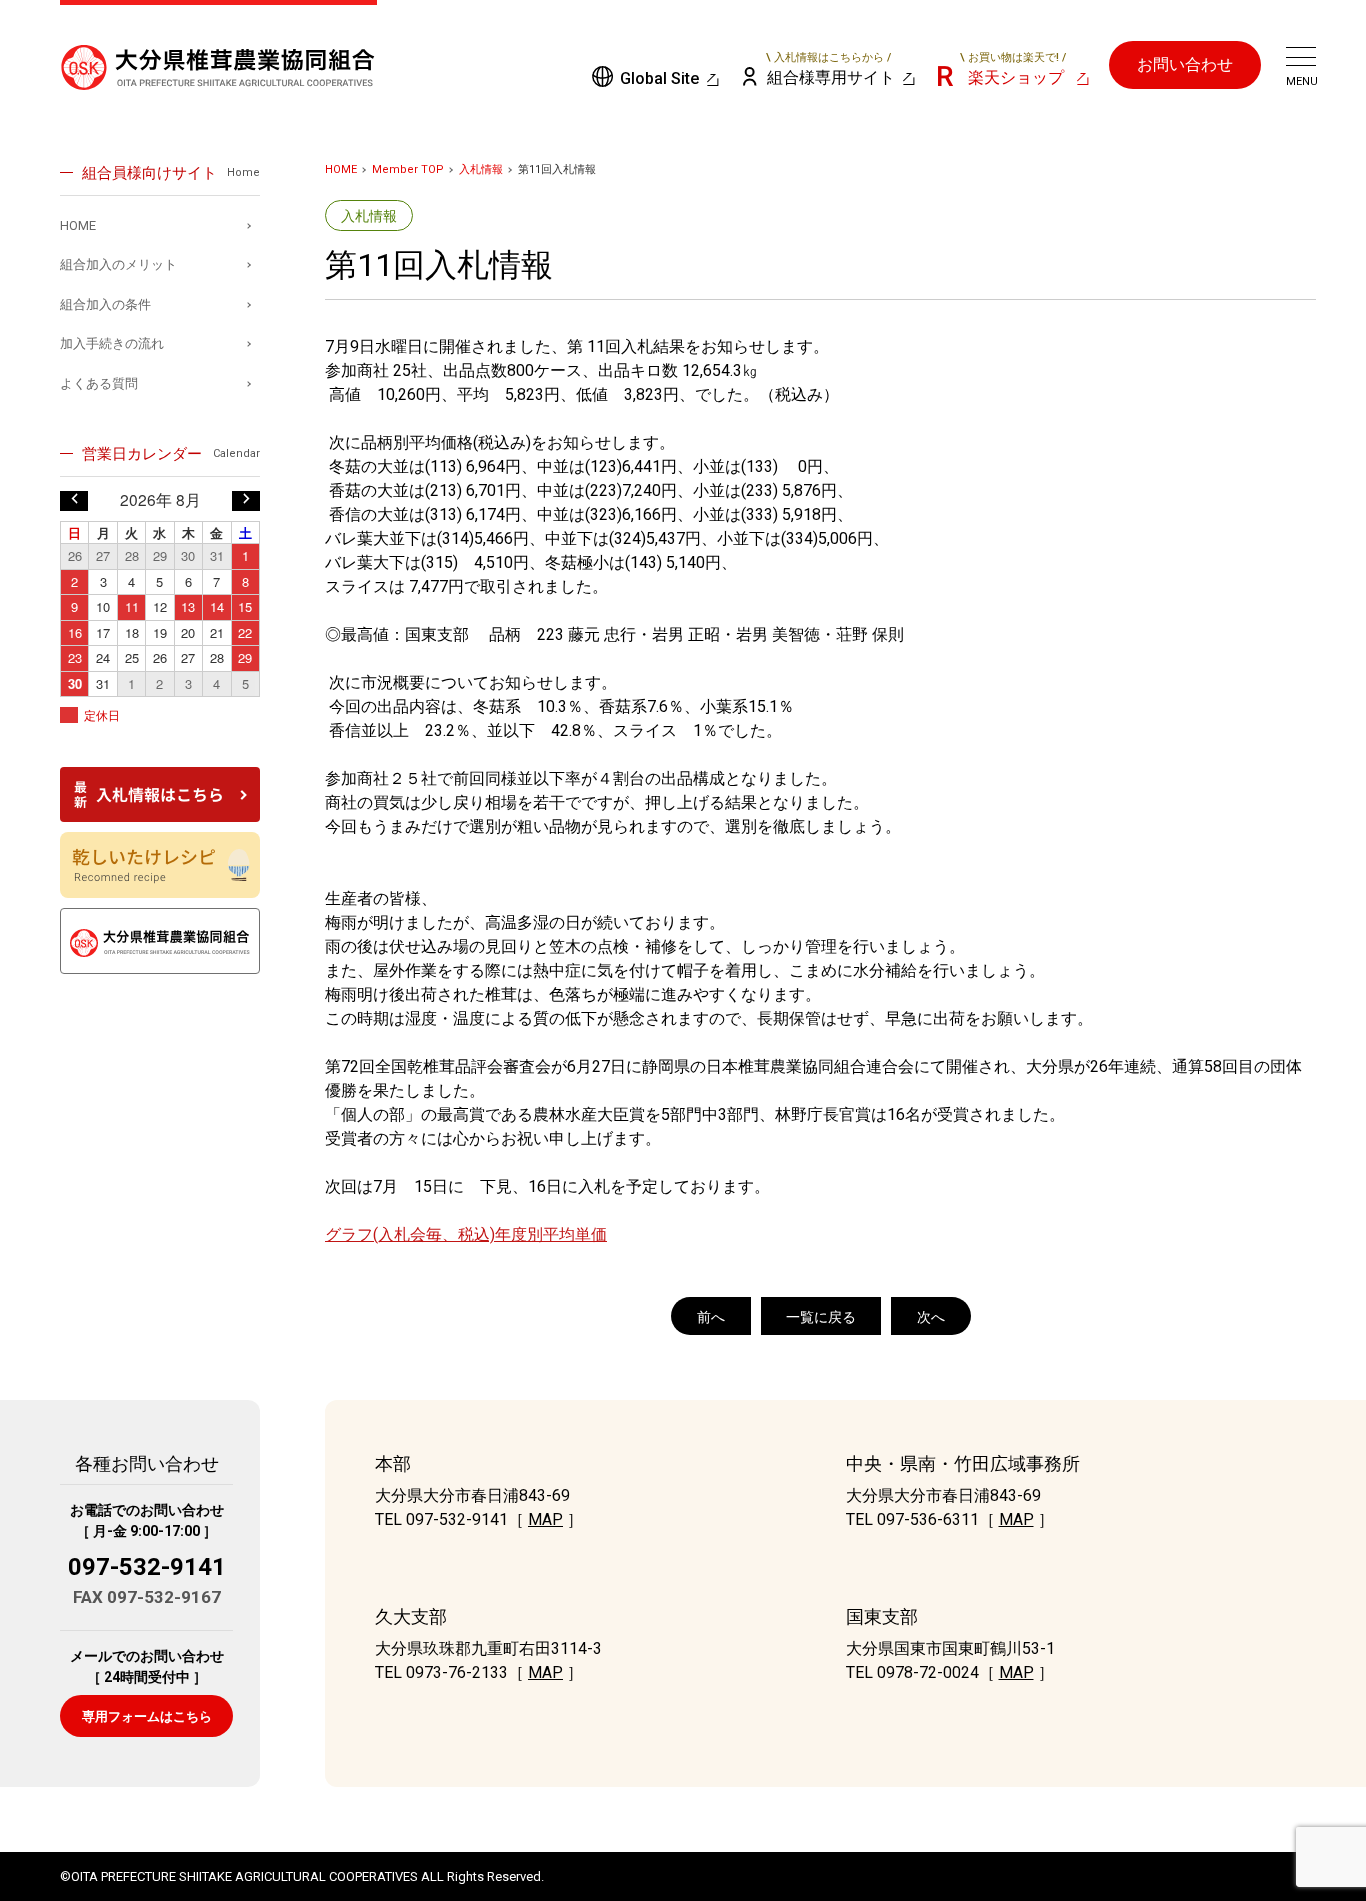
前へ (711, 1317)
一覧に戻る (821, 1317)
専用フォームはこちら (147, 1716)
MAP (545, 1519)
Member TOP (408, 169)
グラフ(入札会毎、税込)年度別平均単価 (466, 1234)
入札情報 (481, 169)
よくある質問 (99, 383)
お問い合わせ (1185, 64)
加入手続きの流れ (112, 343)
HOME (341, 169)
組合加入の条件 (105, 304)
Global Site (659, 78)
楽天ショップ (1013, 69)
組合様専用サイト (831, 69)
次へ (931, 1317)
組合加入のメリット (118, 264)
